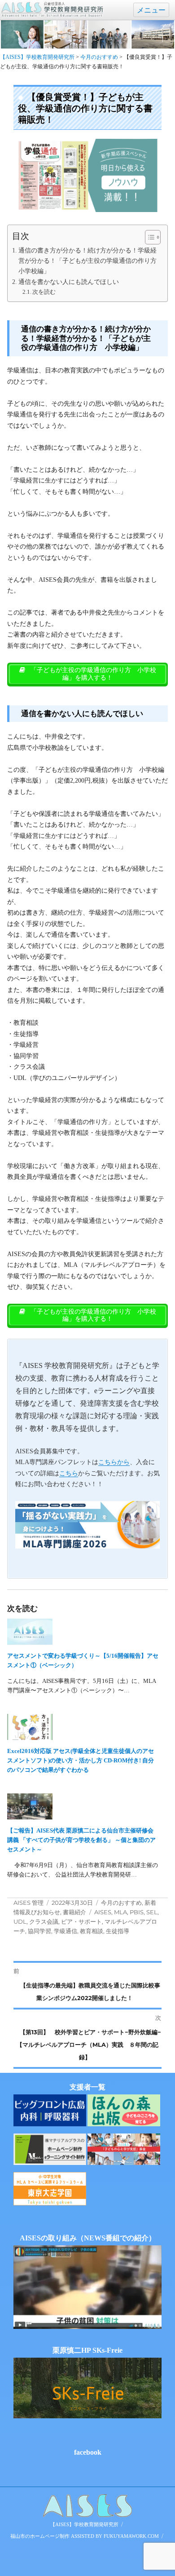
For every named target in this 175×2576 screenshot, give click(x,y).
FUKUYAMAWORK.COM (131, 2536)
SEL (152, 1912)
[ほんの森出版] (124, 2110)
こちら (69, 1473)
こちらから (114, 1462)
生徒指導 (118, 1931)
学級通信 (66, 1931)
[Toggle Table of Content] (148, 237)
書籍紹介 (74, 1912)
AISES (103, 1912)
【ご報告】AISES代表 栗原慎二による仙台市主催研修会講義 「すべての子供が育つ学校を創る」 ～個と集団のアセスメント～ (81, 1840)
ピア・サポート (81, 1921)
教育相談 (92, 1931)
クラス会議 (44, 1921)
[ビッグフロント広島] (50, 2110)
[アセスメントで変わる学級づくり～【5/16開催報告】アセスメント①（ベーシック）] (83, 1632)
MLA (120, 1912)
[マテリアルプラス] (50, 2149)
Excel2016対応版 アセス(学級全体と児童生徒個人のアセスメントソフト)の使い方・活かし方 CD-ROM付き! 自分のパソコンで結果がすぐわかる (81, 1760)
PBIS (137, 1912)
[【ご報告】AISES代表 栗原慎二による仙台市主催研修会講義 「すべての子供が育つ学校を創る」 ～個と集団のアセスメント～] (83, 1806)
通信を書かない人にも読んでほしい (69, 282)
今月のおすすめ (121, 1903)
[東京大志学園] (50, 2189)
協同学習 (39, 1931)
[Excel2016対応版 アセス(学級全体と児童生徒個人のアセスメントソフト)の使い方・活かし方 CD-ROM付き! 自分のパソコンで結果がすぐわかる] (83, 1727)
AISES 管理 (28, 1903)
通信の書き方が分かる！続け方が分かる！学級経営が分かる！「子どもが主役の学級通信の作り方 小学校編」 (88, 261)
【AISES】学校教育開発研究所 (84, 2524)
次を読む (44, 292)
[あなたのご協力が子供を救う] (124, 2149)
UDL (20, 1921)
